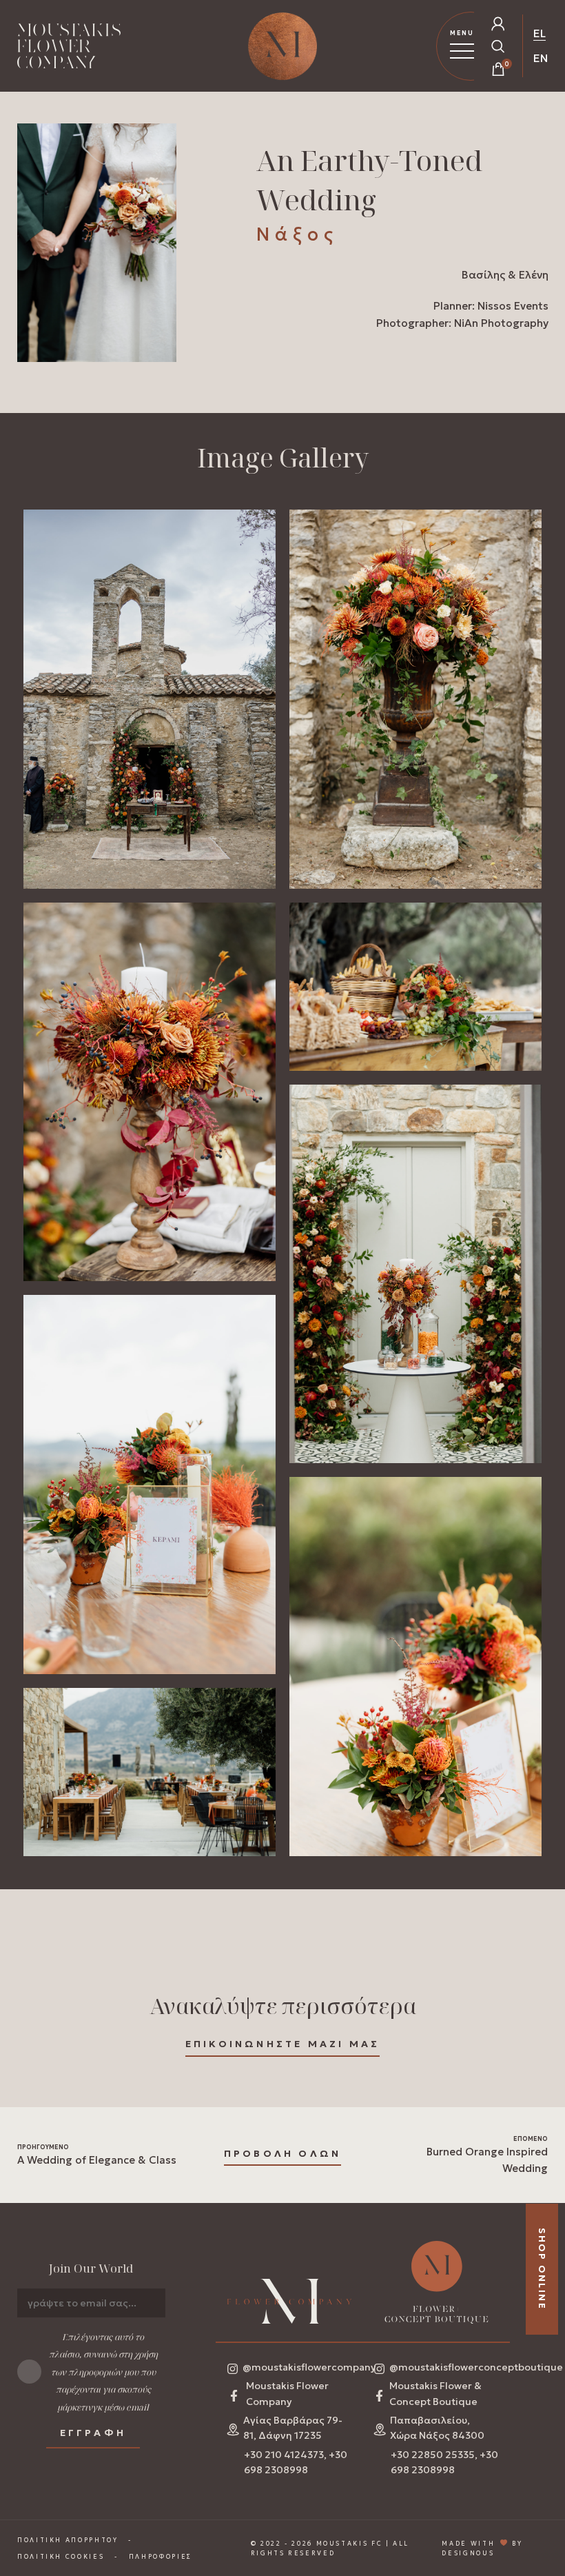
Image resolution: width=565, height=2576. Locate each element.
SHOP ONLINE (542, 2269)
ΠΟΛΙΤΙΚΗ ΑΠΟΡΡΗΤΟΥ (68, 2540)
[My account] (498, 23)
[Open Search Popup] (498, 46)
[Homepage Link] (69, 49)
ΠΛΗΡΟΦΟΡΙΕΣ (161, 2556)
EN (541, 58)
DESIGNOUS (468, 2553)
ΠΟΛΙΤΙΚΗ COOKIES (61, 2556)
